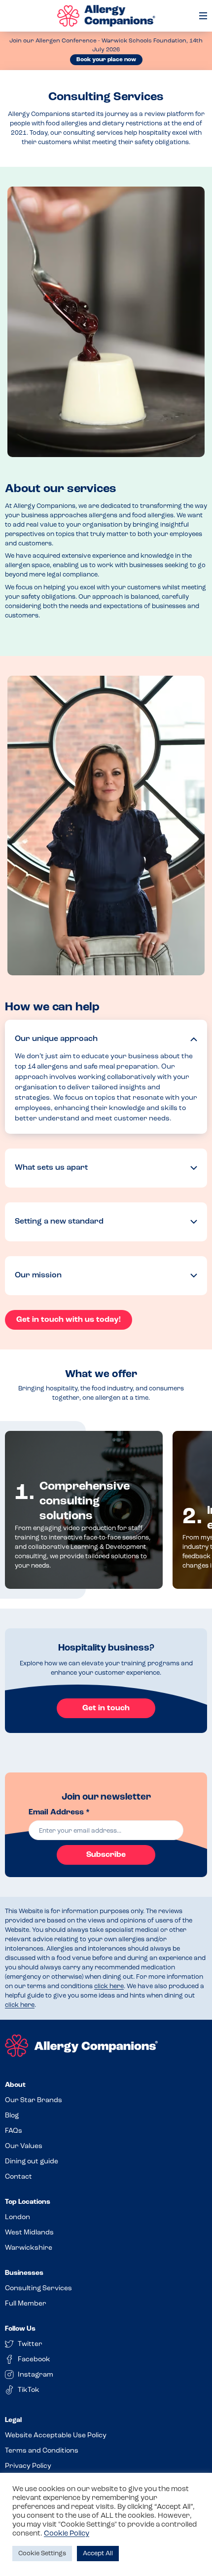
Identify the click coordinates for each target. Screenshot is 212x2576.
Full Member (26, 2304)
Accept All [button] (98, 2554)
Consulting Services (38, 2288)
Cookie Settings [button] (42, 2554)
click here (109, 1986)
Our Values (24, 2146)
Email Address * (59, 1812)
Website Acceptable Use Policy (56, 2436)
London (18, 2217)
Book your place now (106, 60)
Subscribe (106, 1855)
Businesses (24, 2273)
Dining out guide (32, 2162)
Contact (18, 2177)
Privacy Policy (28, 2466)
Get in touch (106, 1708)
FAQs (14, 2131)
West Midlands (29, 2233)
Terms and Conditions (42, 2451)
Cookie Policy (67, 2534)
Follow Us (20, 2329)
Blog (12, 2116)
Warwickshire (29, 2248)
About (15, 2085)
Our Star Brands (34, 2100)
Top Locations (28, 2202)
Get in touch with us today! (69, 1320)
